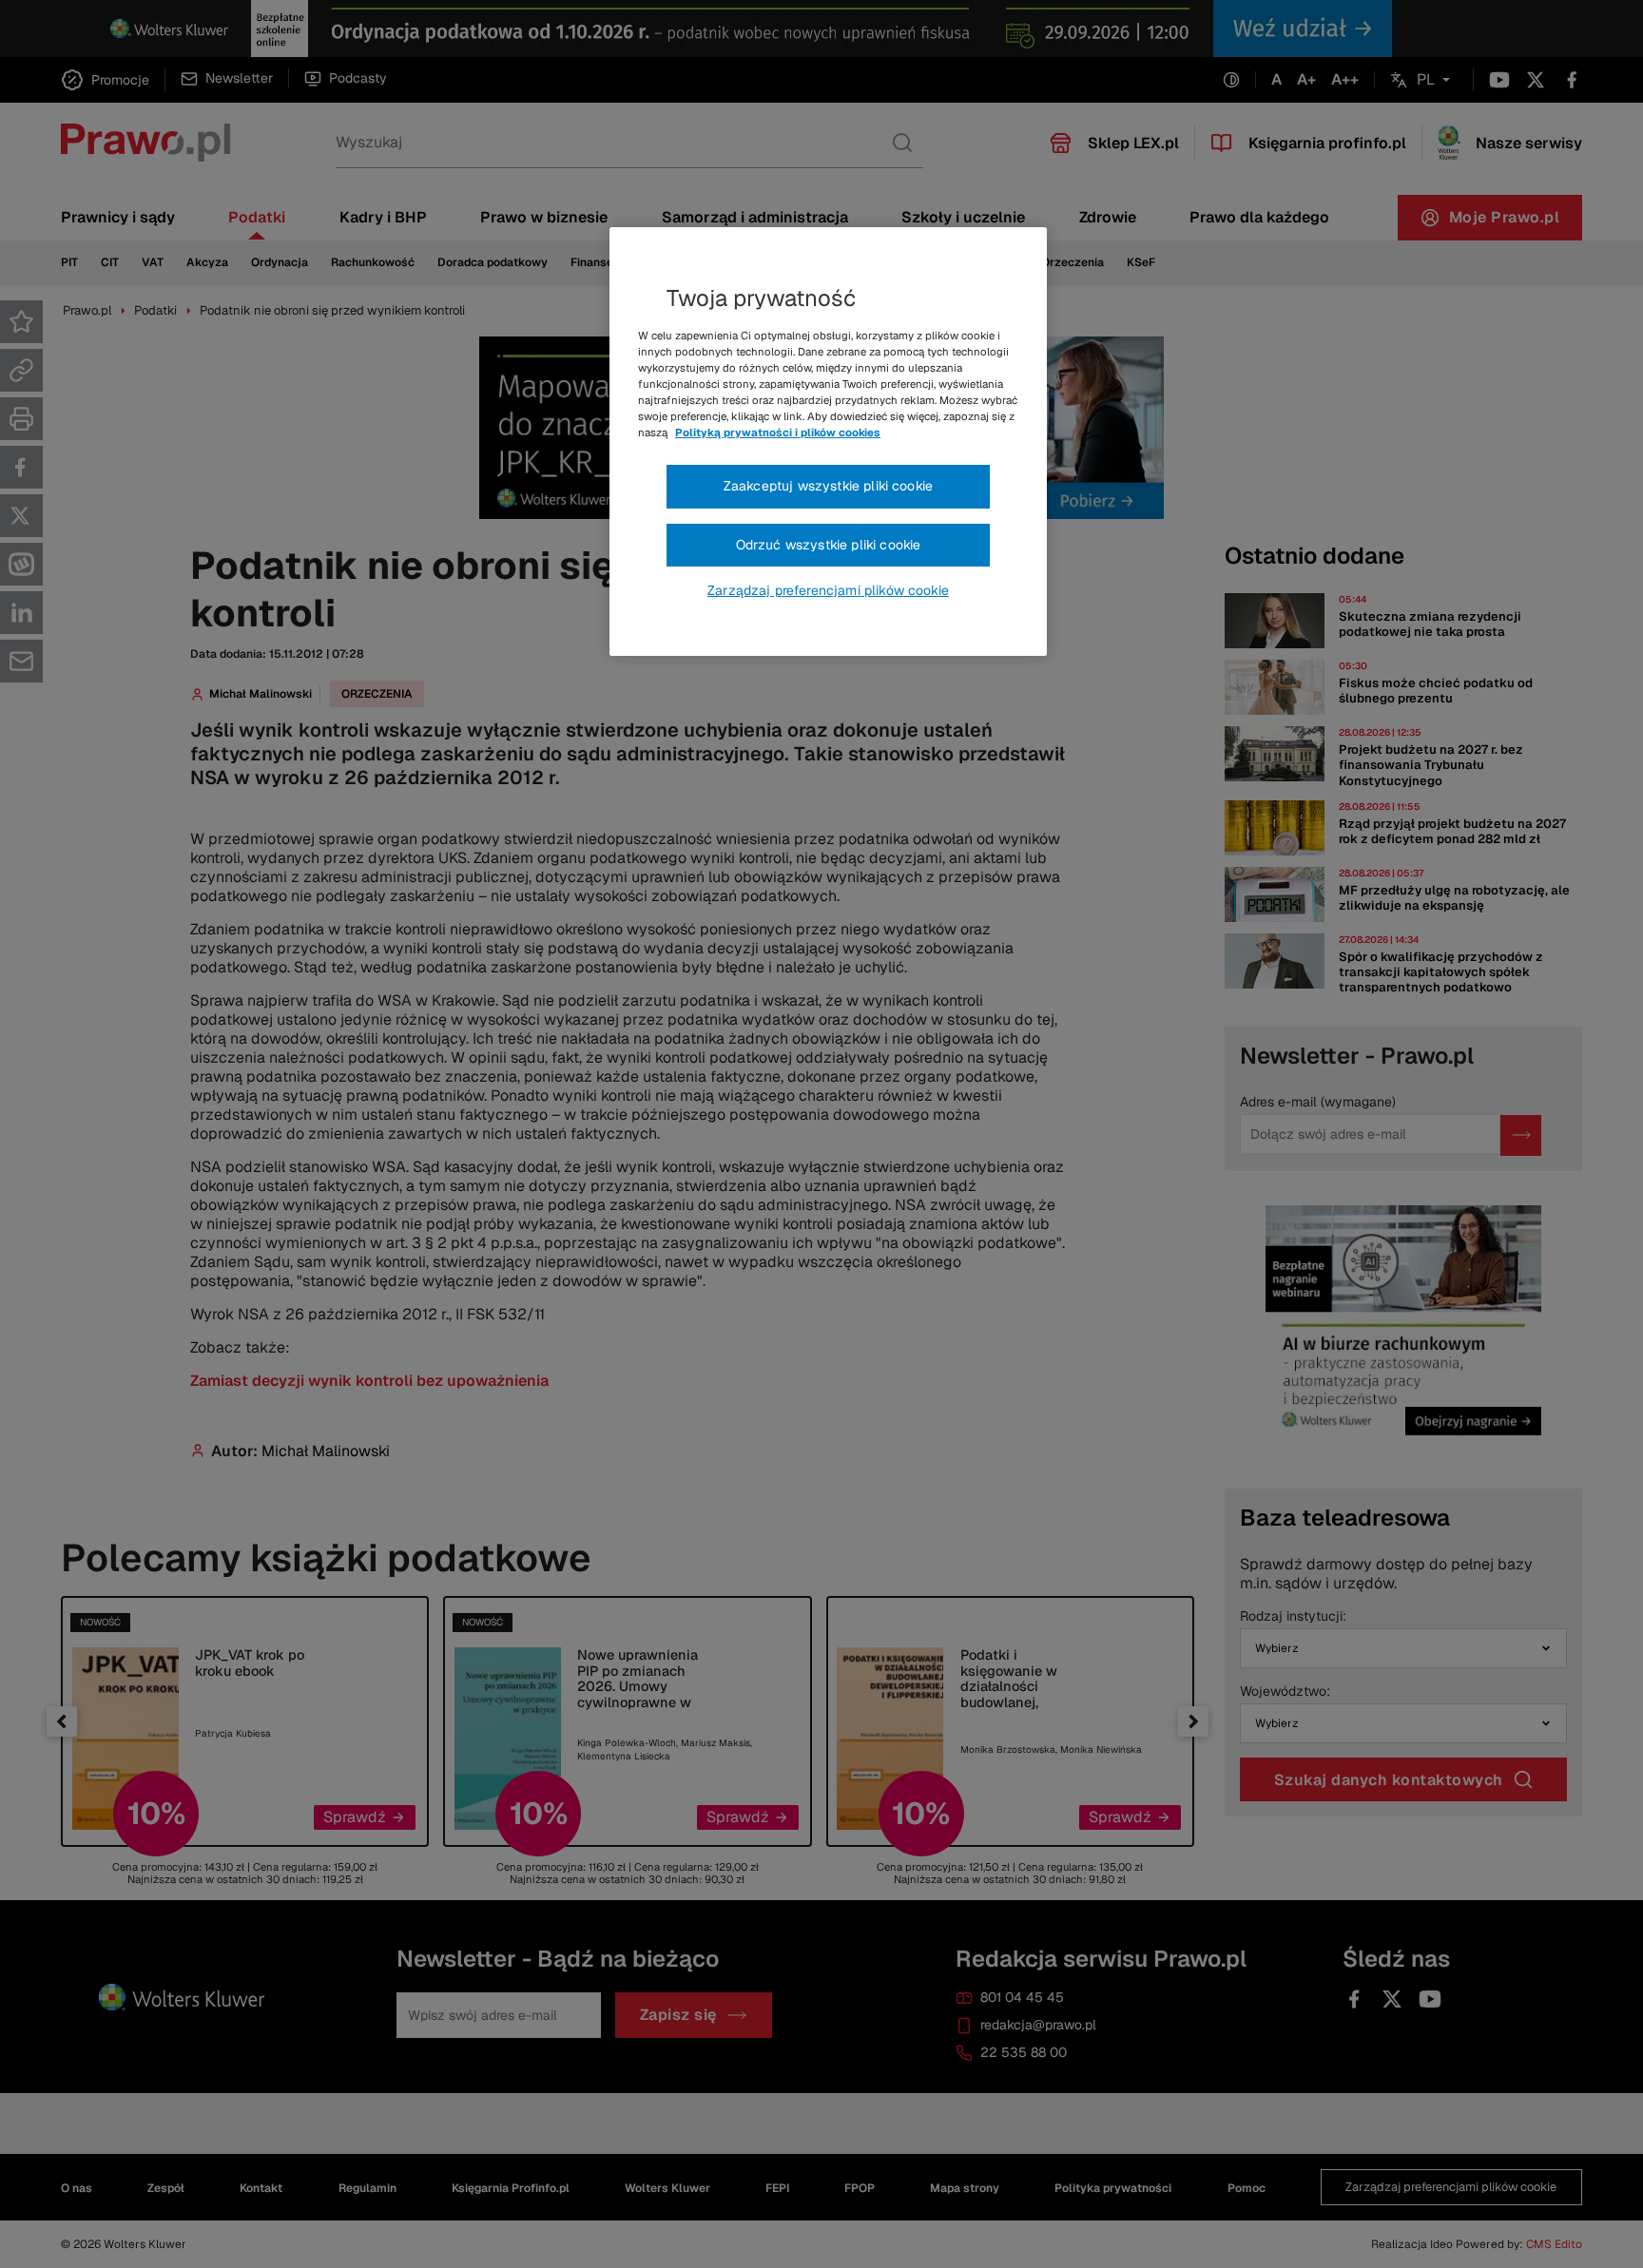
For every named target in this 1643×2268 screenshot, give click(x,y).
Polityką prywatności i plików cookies (778, 432)
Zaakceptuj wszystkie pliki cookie (828, 486)
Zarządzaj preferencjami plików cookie (828, 590)
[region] (828, 442)
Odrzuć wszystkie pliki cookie (829, 545)
